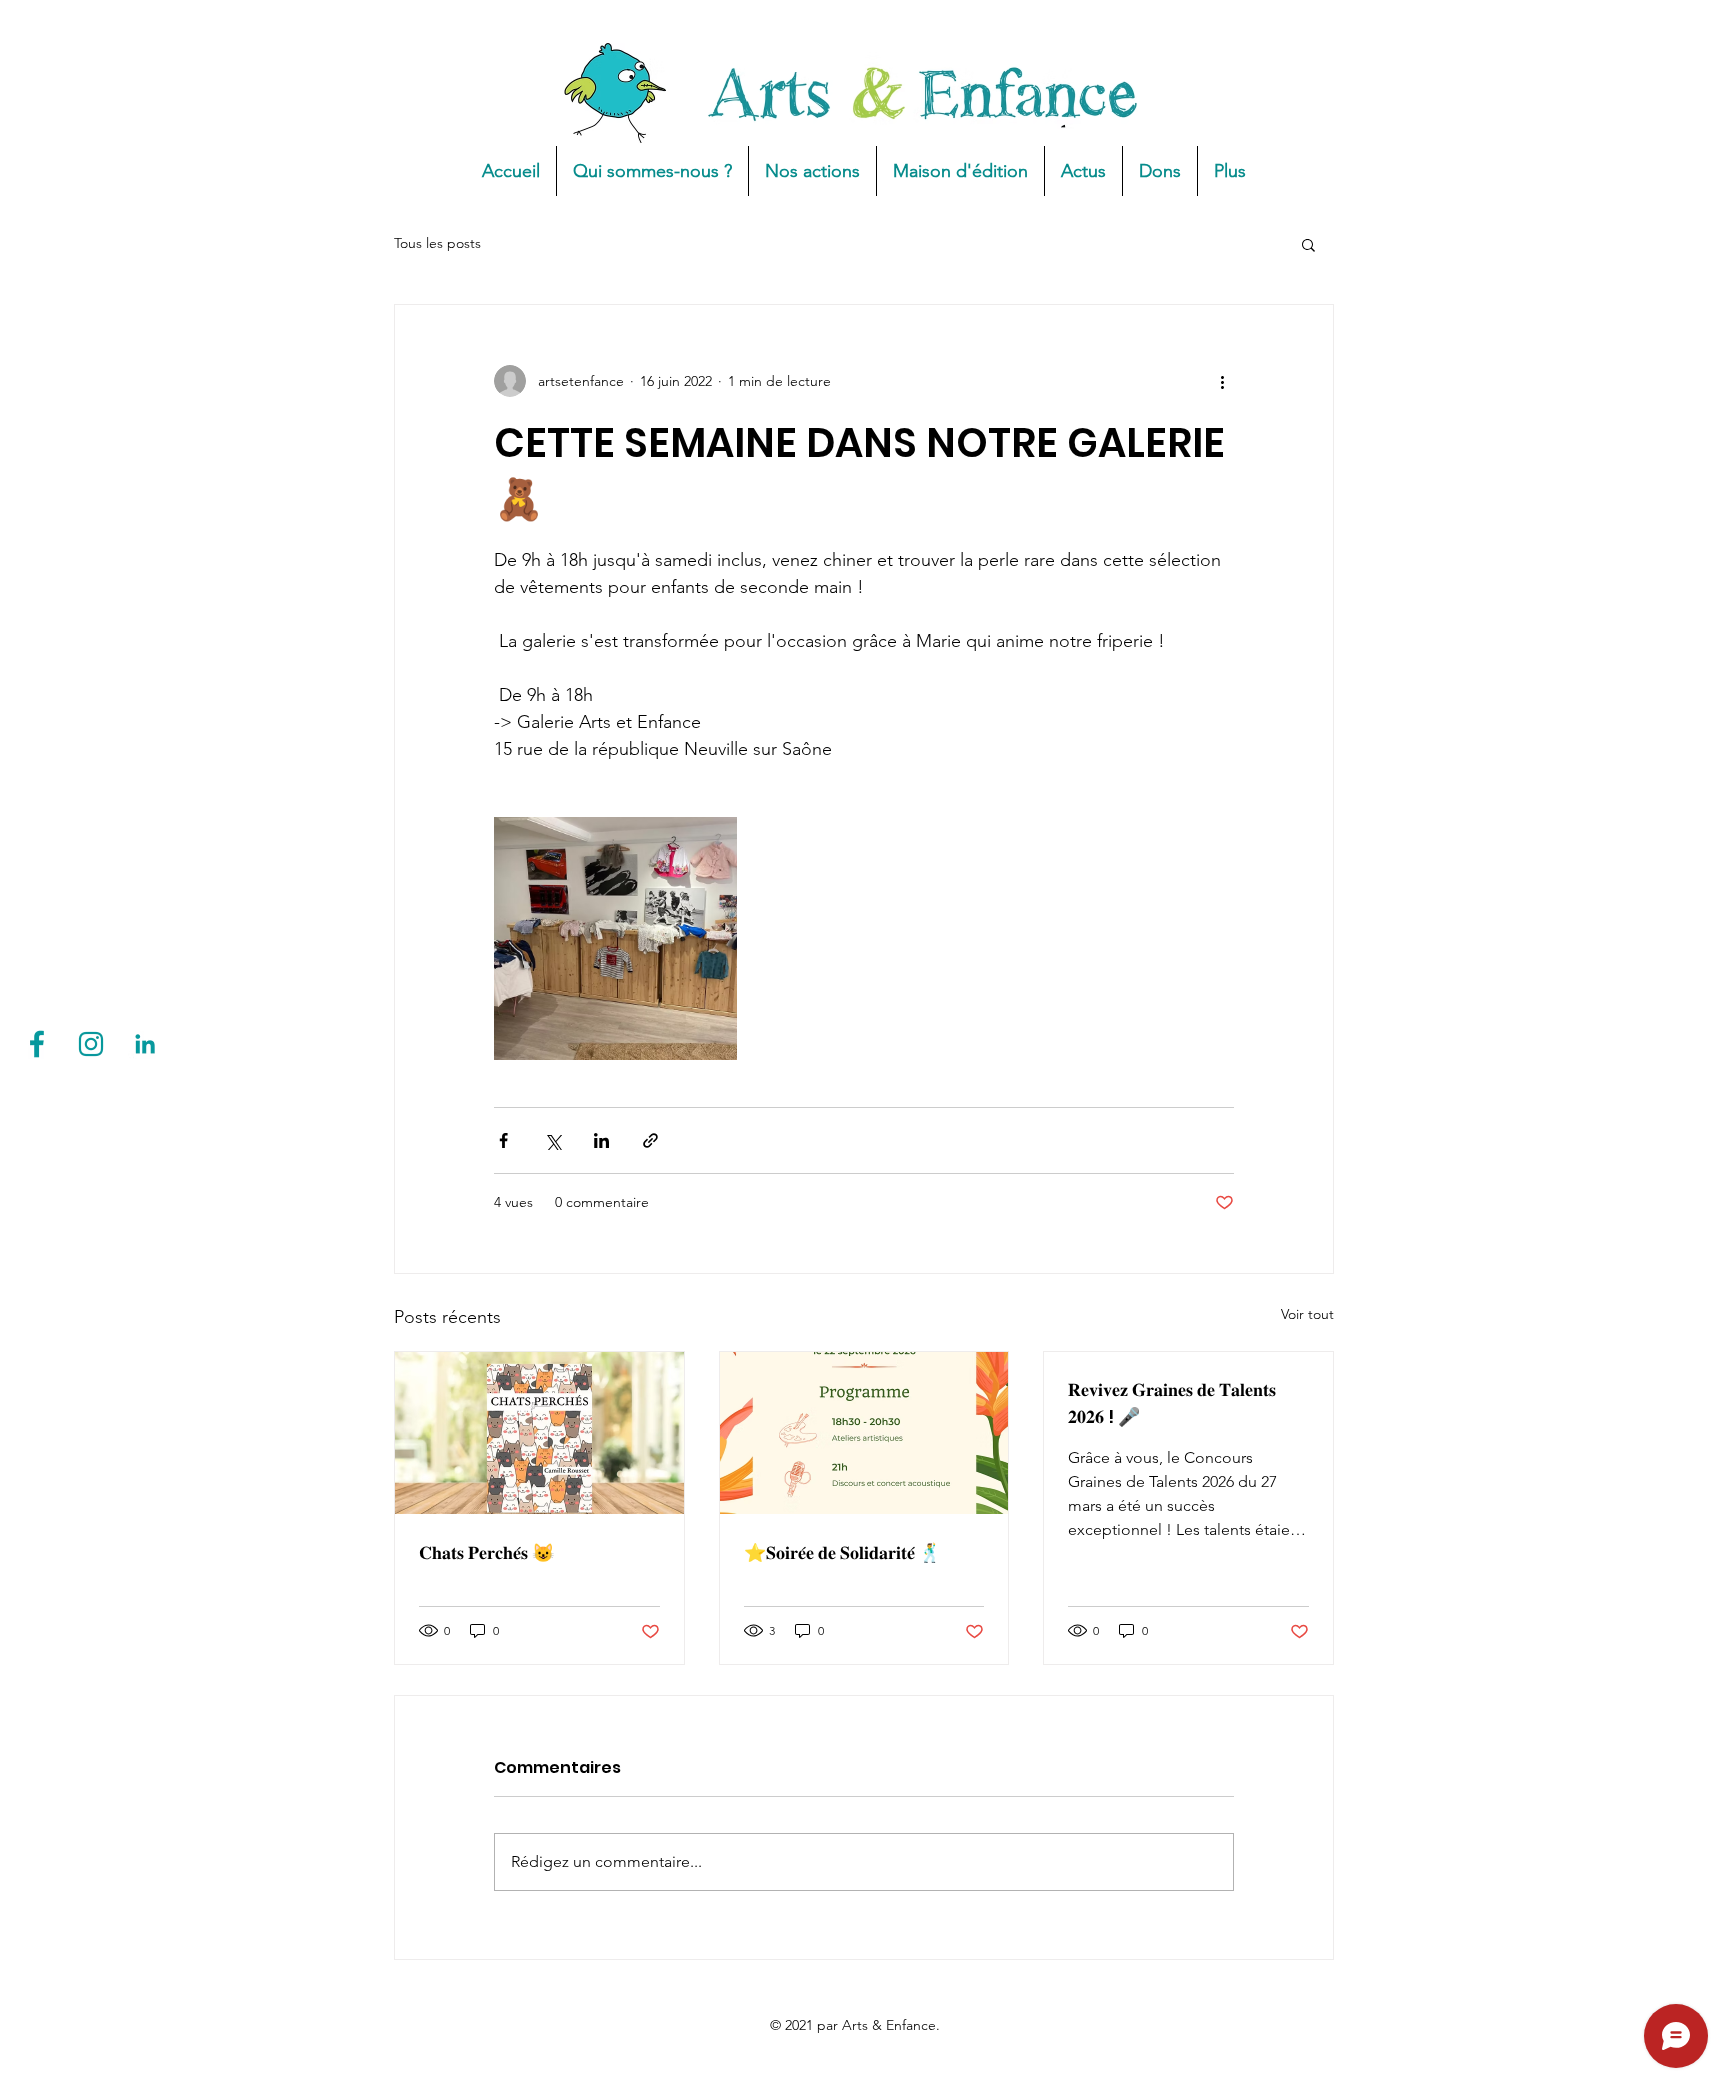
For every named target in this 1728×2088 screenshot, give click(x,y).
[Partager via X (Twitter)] (552, 1140)
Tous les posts (437, 243)
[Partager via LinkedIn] (601, 1140)
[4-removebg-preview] (37, 1044)
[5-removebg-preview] (91, 1044)
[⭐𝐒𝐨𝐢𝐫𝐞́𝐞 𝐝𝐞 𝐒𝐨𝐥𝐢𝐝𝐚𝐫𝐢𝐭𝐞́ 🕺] (864, 1433)
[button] (1308, 244)
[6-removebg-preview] (145, 1044)
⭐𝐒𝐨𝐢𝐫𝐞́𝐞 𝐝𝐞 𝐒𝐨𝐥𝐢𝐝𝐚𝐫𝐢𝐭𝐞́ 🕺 (842, 1552)
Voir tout (1307, 1314)
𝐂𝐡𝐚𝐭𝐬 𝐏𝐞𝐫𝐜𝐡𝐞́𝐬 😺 (486, 1552)
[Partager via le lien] (650, 1140)
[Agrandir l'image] (615, 938)
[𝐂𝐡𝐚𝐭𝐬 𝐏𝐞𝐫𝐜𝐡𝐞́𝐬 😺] (539, 1433)
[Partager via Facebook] (503, 1140)
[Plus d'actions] (1222, 381)
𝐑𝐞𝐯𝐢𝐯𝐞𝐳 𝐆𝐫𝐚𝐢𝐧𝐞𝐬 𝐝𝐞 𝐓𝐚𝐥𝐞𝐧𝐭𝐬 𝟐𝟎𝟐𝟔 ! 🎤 (1172, 1403)
